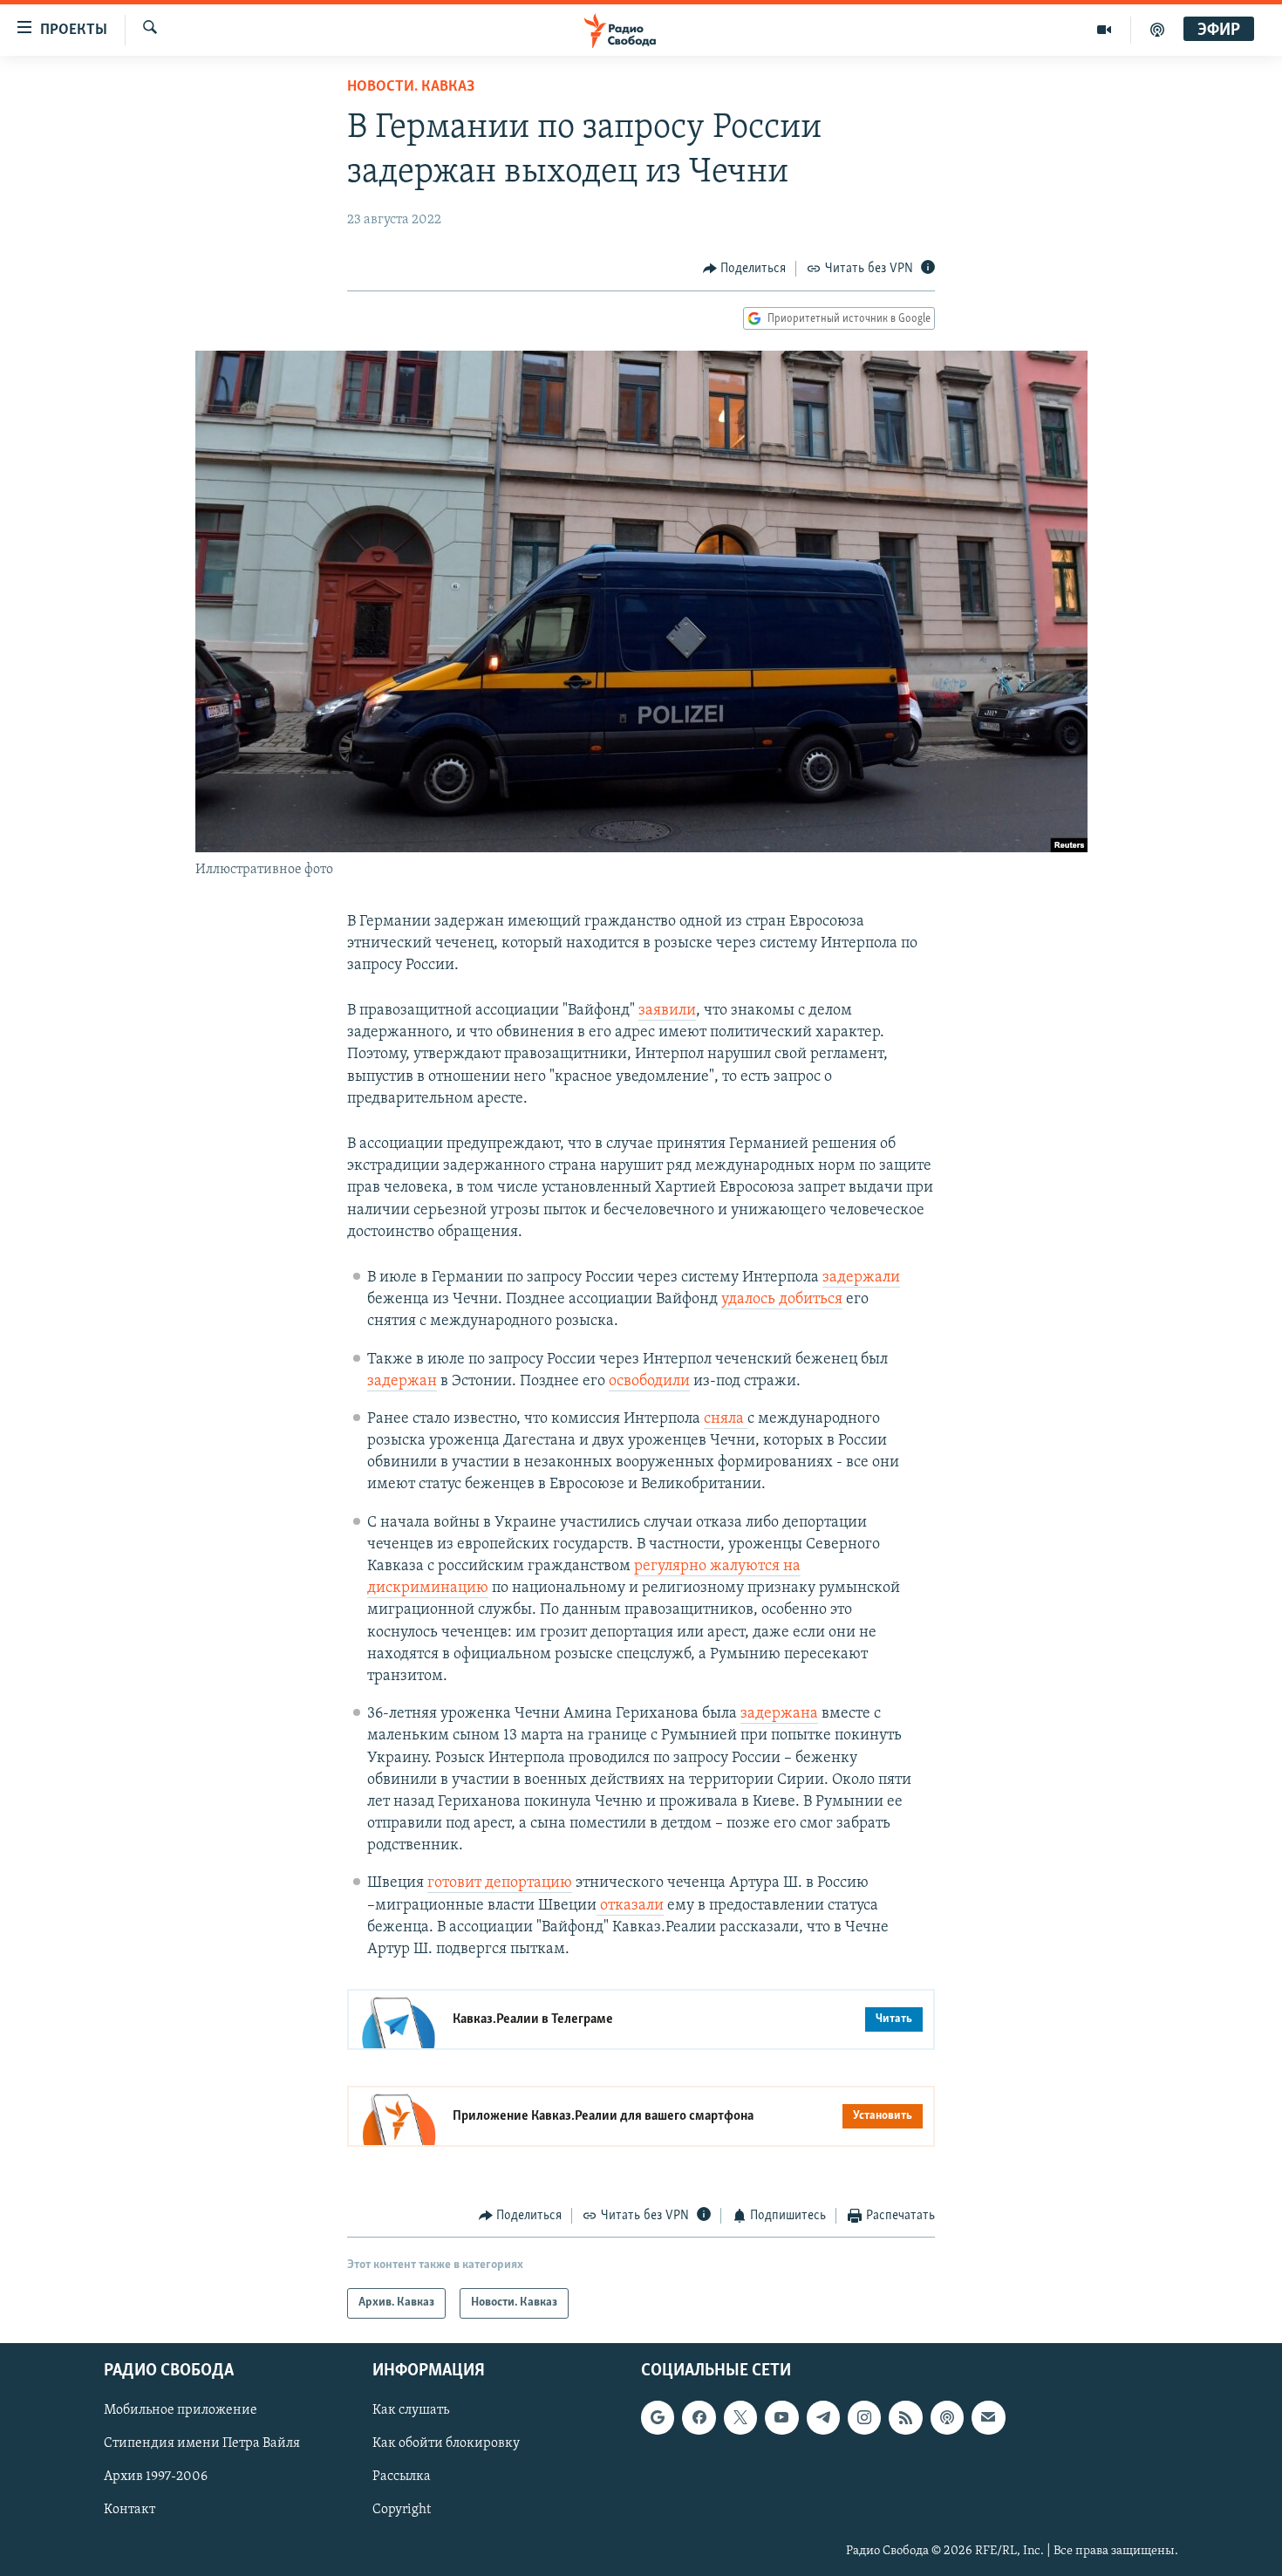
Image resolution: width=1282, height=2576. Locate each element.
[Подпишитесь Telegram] (823, 2417)
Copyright (402, 2510)
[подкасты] (1157, 30)
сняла (726, 1419)
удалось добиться (782, 1300)
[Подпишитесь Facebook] (699, 2417)
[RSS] (905, 2417)
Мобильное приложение (181, 2410)
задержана (779, 1714)
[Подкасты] (947, 2417)
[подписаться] (988, 2417)
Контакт (130, 2510)
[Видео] (1105, 30)
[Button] (745, 269)
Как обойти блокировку (446, 2443)
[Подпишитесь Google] (658, 2417)
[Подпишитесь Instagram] (864, 2417)
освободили (649, 1382)
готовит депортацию (500, 1883)
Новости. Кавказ (411, 87)
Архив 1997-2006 (156, 2477)
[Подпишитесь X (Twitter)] (740, 2417)
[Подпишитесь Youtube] (781, 2417)
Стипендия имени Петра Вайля (202, 2443)
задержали (861, 1278)
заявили (667, 1011)
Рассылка (402, 2477)
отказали (630, 1906)
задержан (402, 1382)
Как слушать (411, 2410)
